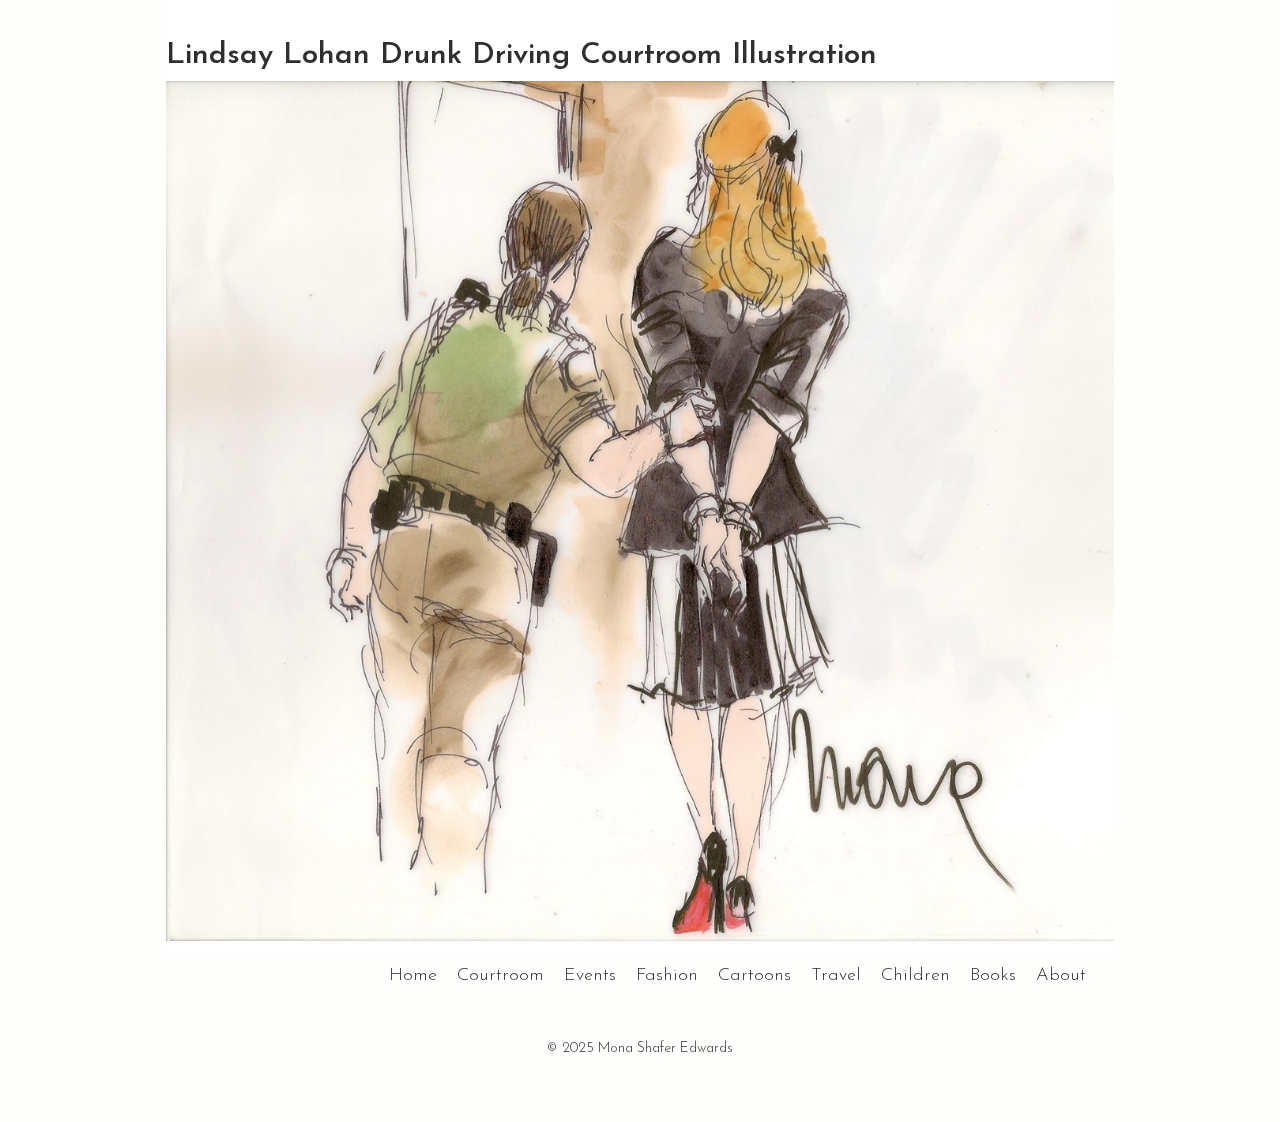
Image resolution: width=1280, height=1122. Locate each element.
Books (993, 976)
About (1061, 976)
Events (590, 976)
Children (915, 976)
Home (413, 976)
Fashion (667, 976)
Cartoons (754, 976)
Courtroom (500, 976)
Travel (836, 976)
